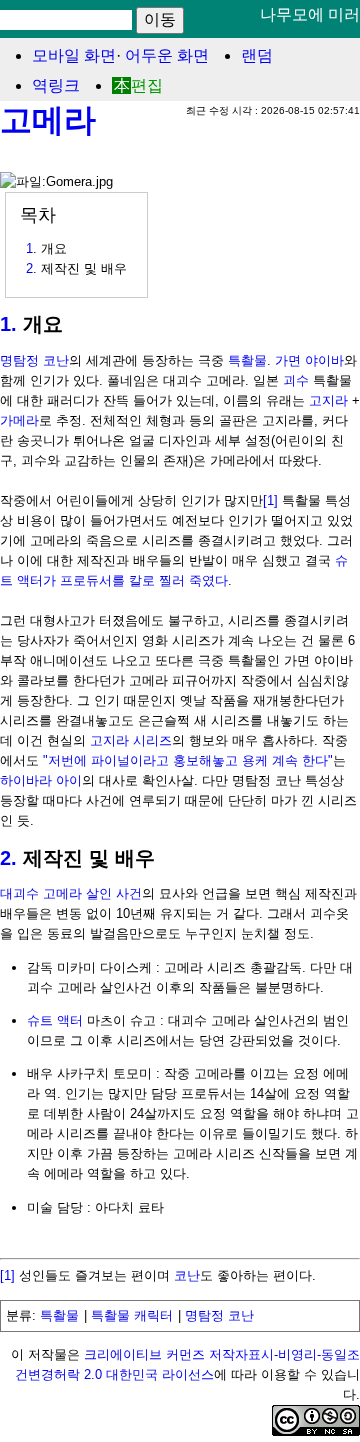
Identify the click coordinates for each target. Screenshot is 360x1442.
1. (8, 324)
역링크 (56, 85)
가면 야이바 (309, 360)
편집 (147, 85)
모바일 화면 (74, 55)
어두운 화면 (167, 55)
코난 (187, 1275)
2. (8, 858)
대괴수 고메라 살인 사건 (71, 893)
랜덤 (257, 55)
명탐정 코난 (34, 360)
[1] (270, 500)
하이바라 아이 (41, 780)
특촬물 (247, 360)
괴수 (296, 380)
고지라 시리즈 (131, 740)
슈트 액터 (55, 1020)
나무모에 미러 (310, 14)
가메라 (19, 420)
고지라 (328, 400)
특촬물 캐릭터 (132, 1315)
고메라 (48, 120)
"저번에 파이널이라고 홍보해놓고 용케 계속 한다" (188, 760)
